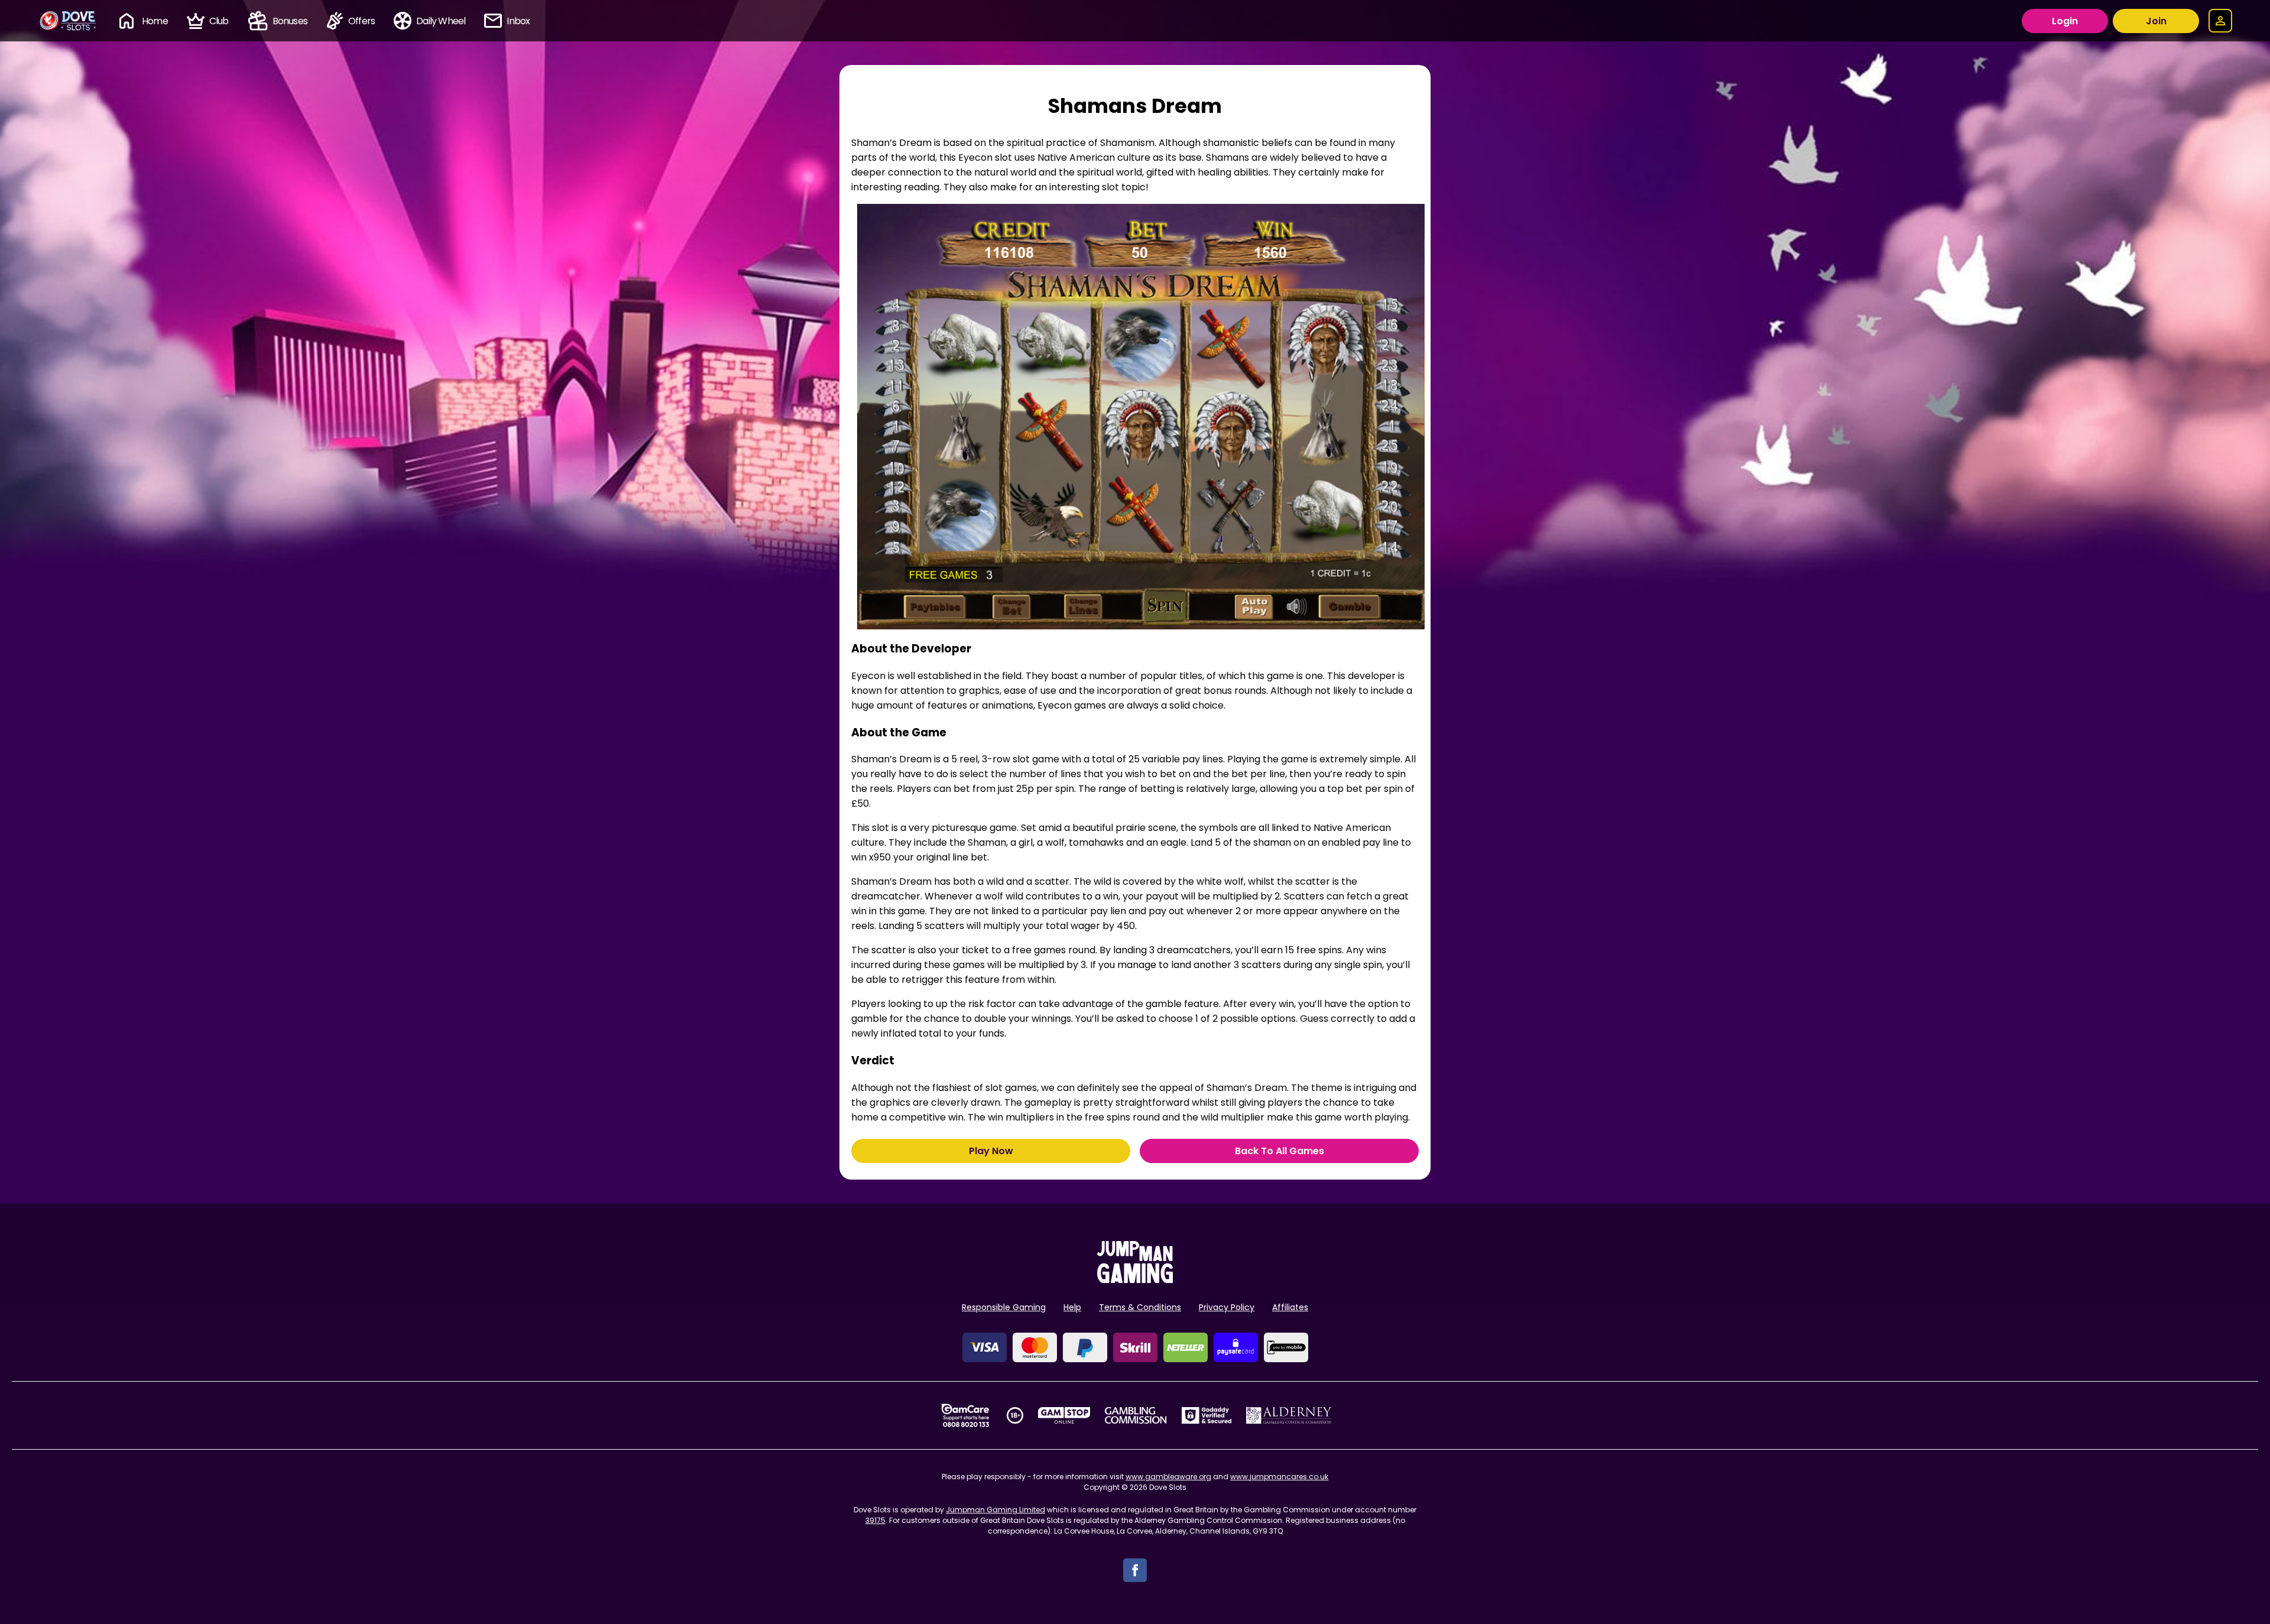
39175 (875, 1520)
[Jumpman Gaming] (1135, 1280)
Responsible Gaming (1004, 1307)
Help (1072, 1307)
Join (2156, 21)
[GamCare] (965, 1415)
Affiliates (1290, 1307)
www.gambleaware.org (1168, 1477)
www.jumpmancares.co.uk (1279, 1477)
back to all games (1280, 1151)
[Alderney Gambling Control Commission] (1289, 1415)
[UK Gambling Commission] (1136, 1415)
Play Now (991, 1151)
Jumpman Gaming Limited (995, 1510)
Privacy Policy (1227, 1307)
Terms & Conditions (1140, 1307)
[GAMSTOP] (1064, 1415)
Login (2065, 21)
